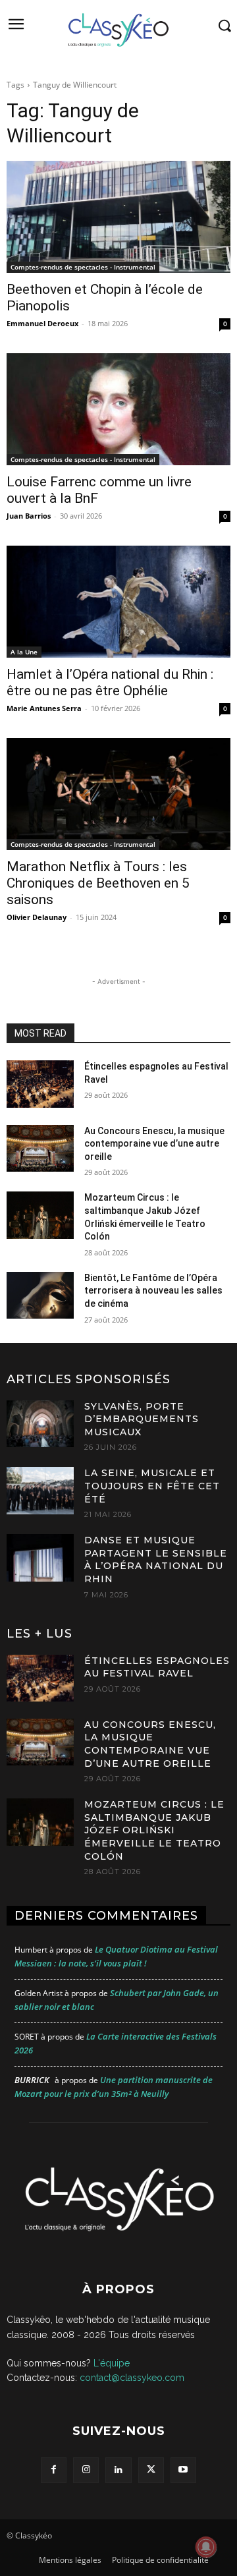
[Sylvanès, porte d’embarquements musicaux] (40, 1424)
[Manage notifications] (206, 2547)
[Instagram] (86, 2470)
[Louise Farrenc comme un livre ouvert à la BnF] (118, 409)
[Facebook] (54, 2470)
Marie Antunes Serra (44, 708)
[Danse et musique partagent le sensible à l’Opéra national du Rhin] (40, 1558)
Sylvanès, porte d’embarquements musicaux (142, 1419)
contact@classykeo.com (132, 2378)
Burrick (32, 2080)
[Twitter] (151, 2470)
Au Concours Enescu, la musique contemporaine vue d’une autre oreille (154, 1144)
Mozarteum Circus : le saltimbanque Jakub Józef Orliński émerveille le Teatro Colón (154, 1830)
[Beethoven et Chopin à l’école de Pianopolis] (118, 217)
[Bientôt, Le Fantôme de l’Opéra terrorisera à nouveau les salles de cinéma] (40, 1295)
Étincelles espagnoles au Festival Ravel (157, 1667)
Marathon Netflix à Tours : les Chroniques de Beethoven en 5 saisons (98, 883)
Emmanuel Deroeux (42, 323)
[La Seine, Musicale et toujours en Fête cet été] (40, 1490)
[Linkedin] (118, 2470)
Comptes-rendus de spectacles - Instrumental (83, 267)
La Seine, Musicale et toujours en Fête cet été (152, 1486)
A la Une (24, 652)
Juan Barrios (29, 516)
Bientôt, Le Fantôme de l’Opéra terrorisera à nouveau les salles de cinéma (153, 1291)
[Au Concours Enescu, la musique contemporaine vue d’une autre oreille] (40, 1148)
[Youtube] (183, 2470)
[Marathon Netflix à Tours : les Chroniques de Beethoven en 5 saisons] (118, 794)
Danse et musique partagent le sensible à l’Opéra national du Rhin (156, 1560)
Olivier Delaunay (37, 917)
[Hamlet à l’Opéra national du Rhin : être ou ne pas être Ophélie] (118, 602)
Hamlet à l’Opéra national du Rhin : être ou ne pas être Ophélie (110, 682)
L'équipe (112, 2363)
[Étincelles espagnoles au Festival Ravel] (40, 1084)
